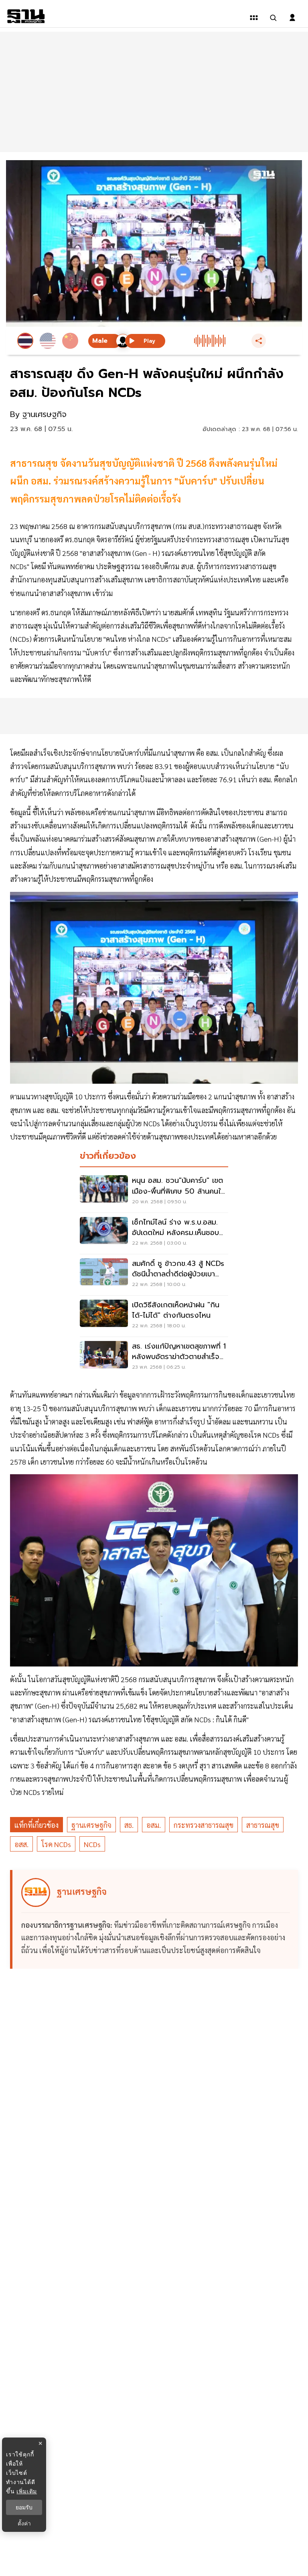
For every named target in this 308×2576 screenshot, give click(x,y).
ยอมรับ (24, 2507)
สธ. (129, 1825)
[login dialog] (292, 18)
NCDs (92, 1844)
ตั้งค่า (24, 2523)
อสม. (154, 1825)
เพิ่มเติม (27, 2491)
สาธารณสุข (263, 1825)
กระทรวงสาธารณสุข (204, 1825)
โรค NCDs (56, 1844)
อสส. (21, 1844)
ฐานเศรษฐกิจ (91, 1825)
